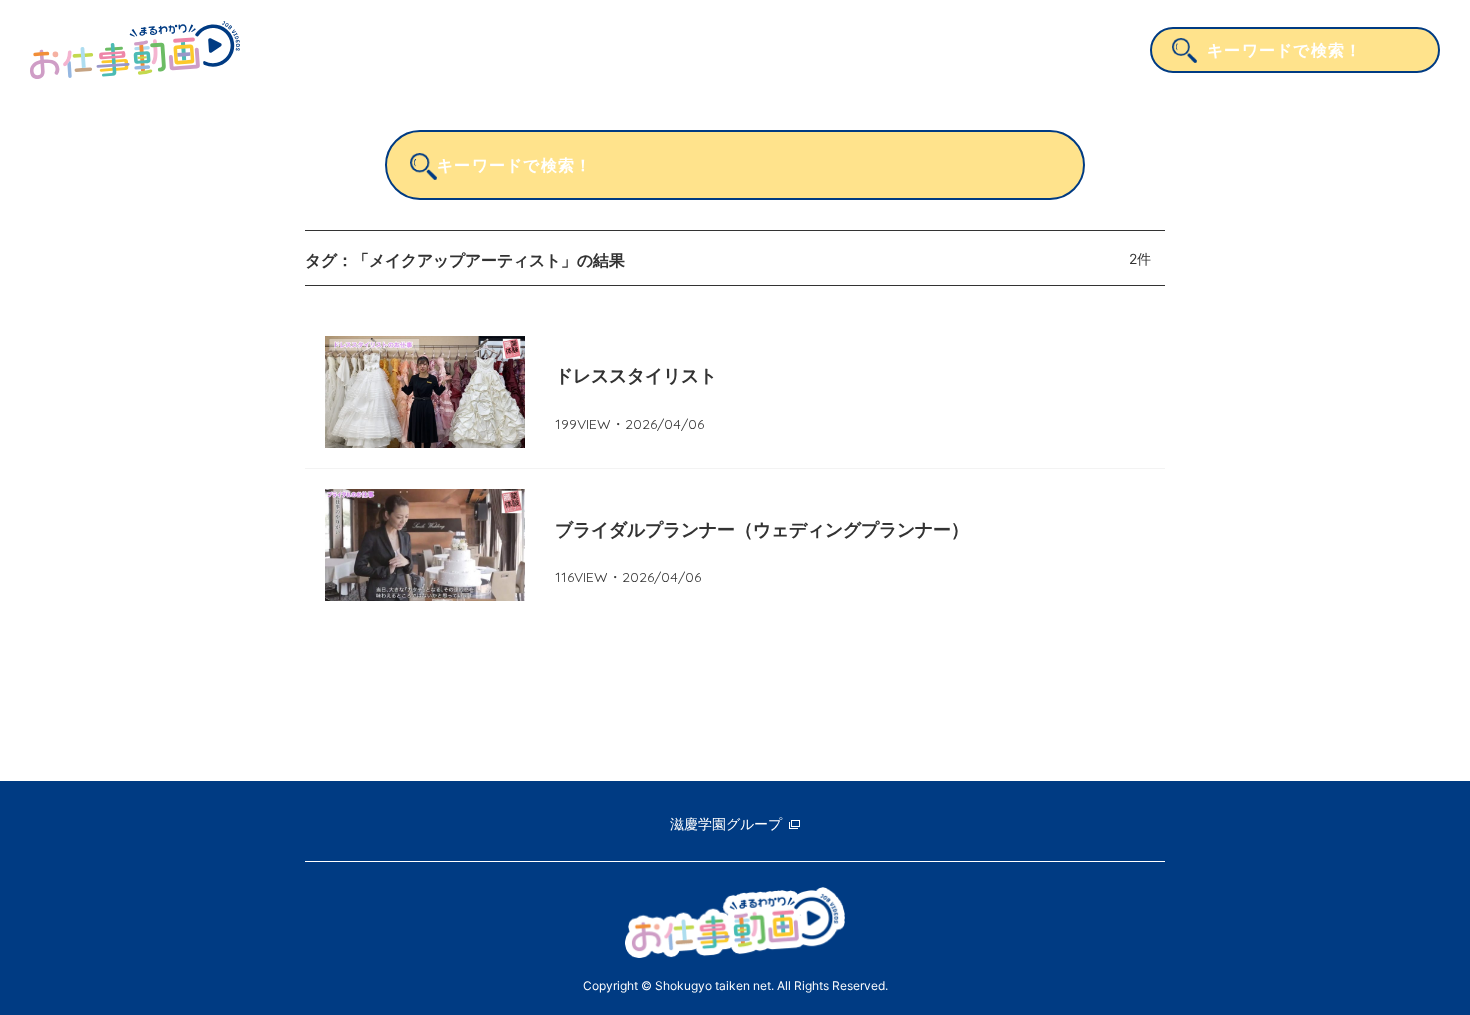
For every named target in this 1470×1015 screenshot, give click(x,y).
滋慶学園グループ (726, 823)
